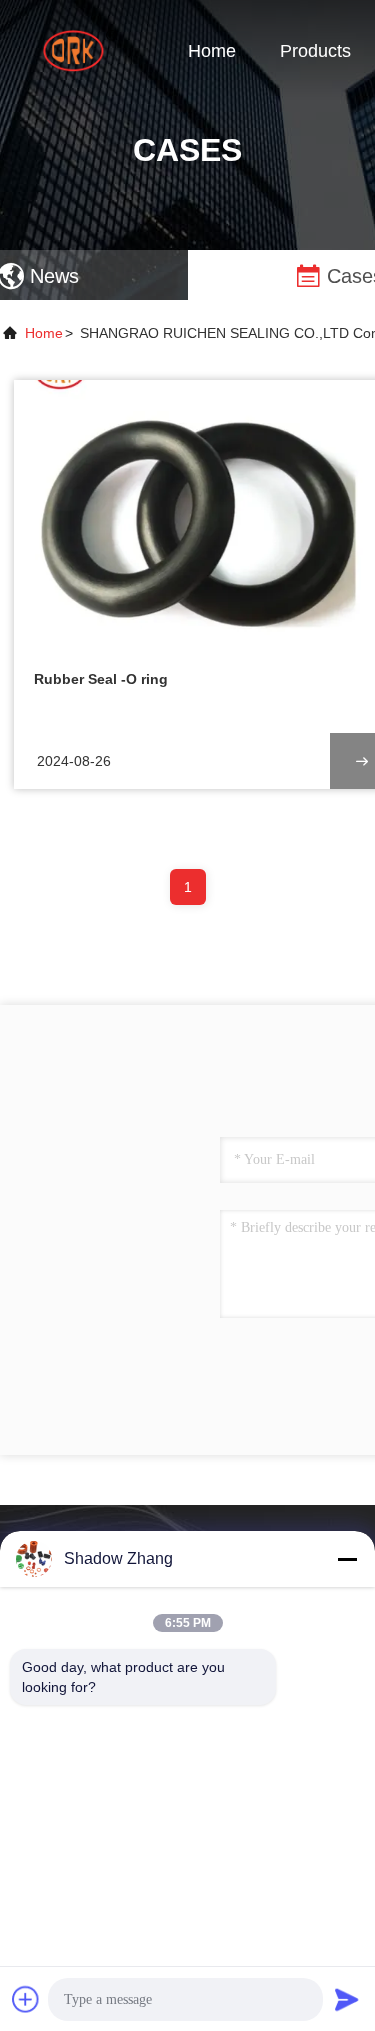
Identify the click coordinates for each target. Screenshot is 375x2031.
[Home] (80, 50)
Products (315, 51)
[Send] (347, 1999)
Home (212, 51)
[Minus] (347, 1559)
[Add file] (26, 1999)
